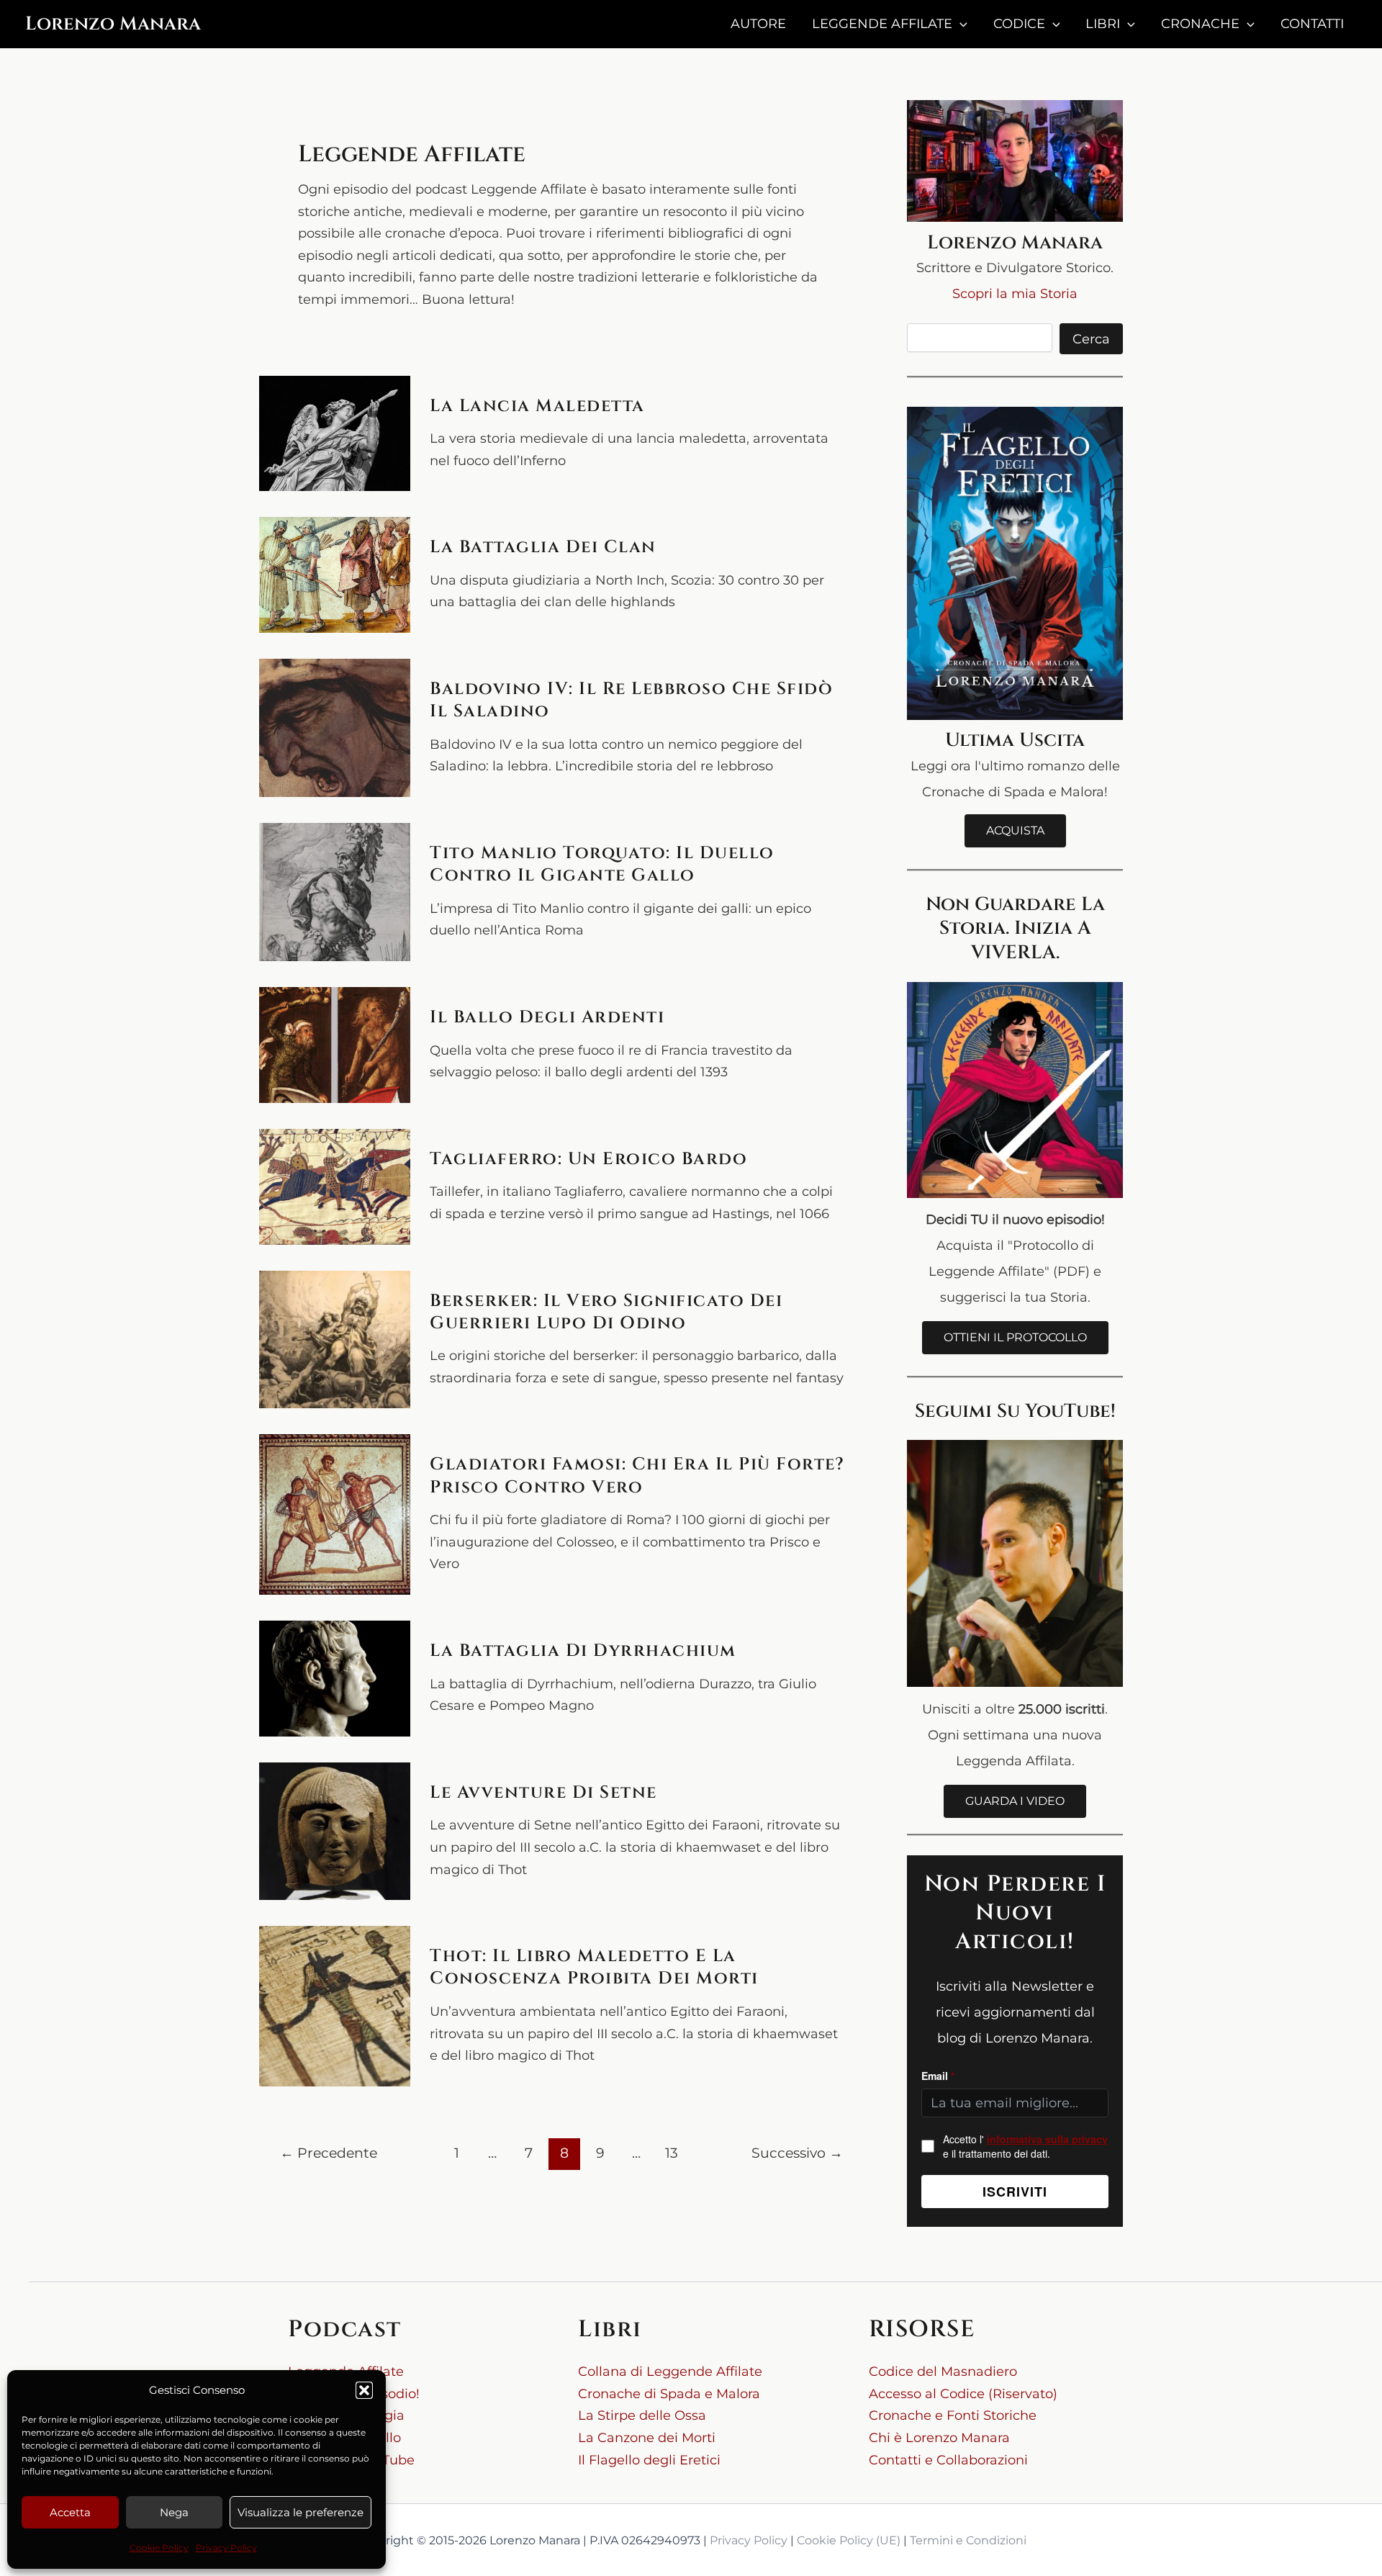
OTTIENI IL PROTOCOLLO (1015, 1337)
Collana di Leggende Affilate (670, 2372)
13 (672, 2153)
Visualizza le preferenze (301, 2512)
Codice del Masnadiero (943, 2372)
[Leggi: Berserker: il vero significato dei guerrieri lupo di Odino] (335, 1340)
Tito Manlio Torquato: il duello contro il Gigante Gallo (602, 864)
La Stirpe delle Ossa (642, 2415)
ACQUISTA (1015, 830)
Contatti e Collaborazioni (948, 2460)
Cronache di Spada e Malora (669, 2394)
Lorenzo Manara (113, 24)
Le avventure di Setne (543, 1793)
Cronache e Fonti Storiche (953, 2415)
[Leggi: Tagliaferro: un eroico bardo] (335, 1187)
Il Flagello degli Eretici (649, 2460)
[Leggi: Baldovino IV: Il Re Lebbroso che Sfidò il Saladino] (335, 728)
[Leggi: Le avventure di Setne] (335, 1831)
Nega (174, 2512)
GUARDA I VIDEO (1015, 1801)
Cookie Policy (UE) (849, 2540)
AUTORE (758, 24)
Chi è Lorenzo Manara (939, 2438)
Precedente (329, 2153)
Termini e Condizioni (968, 2540)
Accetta (70, 2512)
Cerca (1091, 339)
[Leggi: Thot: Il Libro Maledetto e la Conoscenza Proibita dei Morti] (335, 2006)
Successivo (797, 2153)
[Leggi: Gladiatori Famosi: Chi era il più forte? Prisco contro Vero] (335, 1514)
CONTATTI (1312, 24)
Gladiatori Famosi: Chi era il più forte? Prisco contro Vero (637, 1476)
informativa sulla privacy (1047, 2139)
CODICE (1019, 24)
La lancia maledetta (537, 406)
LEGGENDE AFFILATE (882, 24)
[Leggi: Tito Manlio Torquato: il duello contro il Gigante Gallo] (335, 892)
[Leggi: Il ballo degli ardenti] (335, 1045)
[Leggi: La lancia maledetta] (335, 434)
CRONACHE (1200, 24)
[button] (364, 2390)
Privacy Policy (226, 2548)
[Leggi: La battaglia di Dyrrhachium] (335, 1679)
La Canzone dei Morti (647, 2438)
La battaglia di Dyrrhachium (583, 1651)
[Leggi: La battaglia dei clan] (335, 575)
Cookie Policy (159, 2548)
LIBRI (1103, 24)
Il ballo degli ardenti (547, 1017)
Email (938, 2076)
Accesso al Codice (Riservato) (963, 2394)
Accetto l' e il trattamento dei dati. (1025, 2146)
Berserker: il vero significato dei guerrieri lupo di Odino (606, 1312)
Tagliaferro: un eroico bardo (588, 1159)
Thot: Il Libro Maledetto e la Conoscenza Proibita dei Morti (594, 1967)
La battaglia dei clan (543, 547)
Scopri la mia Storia (1015, 294)
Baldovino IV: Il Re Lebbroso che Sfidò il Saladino (631, 700)
